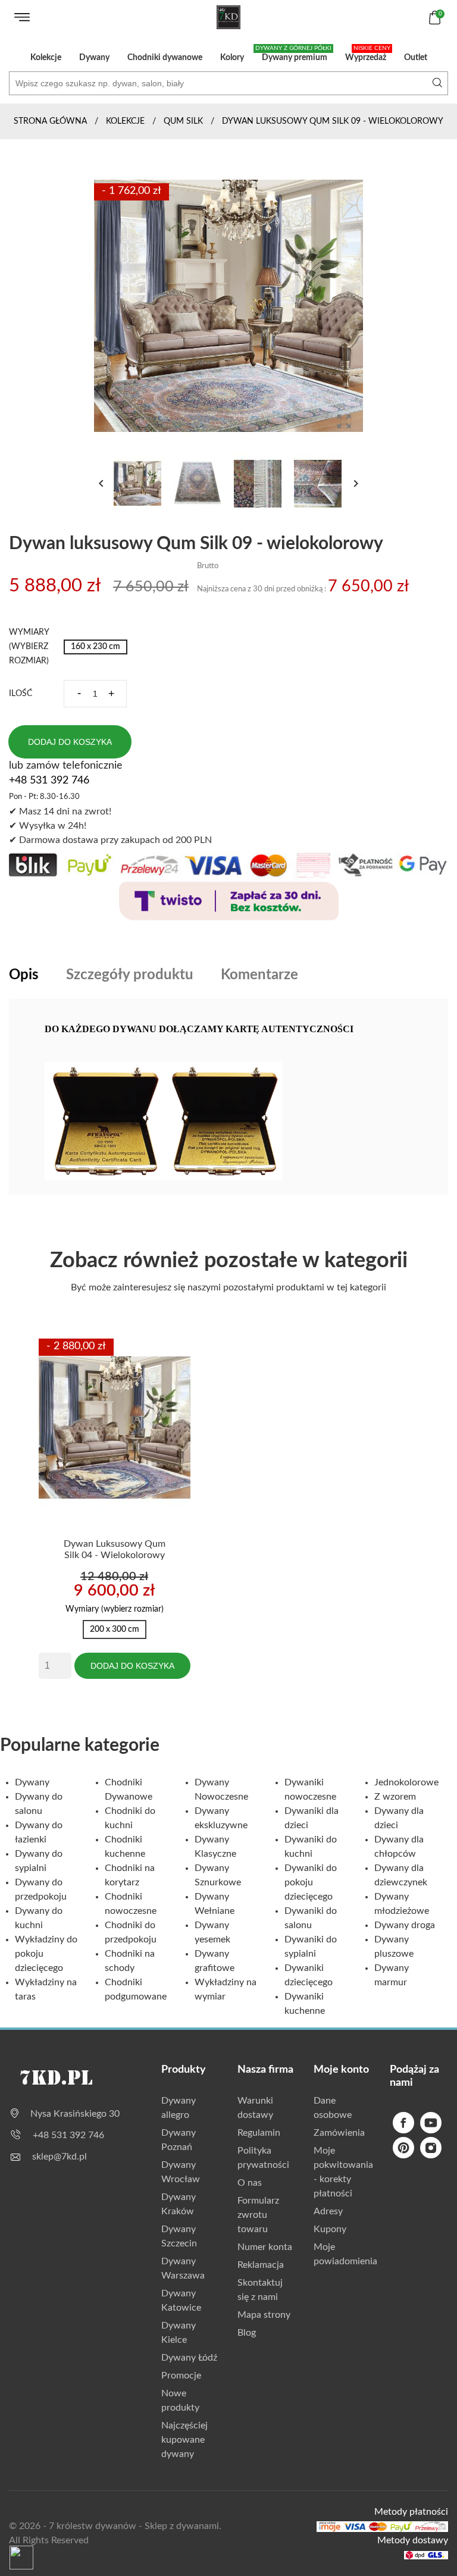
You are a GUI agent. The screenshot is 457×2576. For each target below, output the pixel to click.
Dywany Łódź (189, 2358)
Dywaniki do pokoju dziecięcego (311, 1882)
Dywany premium (293, 54)
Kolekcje (46, 58)
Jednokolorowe (406, 1782)
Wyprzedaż (368, 54)
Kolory (232, 58)
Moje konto (341, 2070)
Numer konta (265, 2247)
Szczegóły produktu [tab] (130, 975)
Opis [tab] (24, 975)
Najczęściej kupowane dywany (184, 2440)
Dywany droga (405, 1925)
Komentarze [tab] (259, 975)
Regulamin (259, 2133)
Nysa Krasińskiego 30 (75, 2114)
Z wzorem (395, 1797)
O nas (250, 2183)
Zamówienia (339, 2133)
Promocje (181, 2376)
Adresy (328, 2211)
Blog (247, 2333)
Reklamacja (261, 2265)
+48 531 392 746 (49, 781)
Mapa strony (264, 2315)
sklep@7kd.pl (60, 2157)
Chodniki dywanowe (165, 58)
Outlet (416, 58)
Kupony (330, 2229)
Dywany (94, 58)
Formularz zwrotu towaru (258, 2215)
